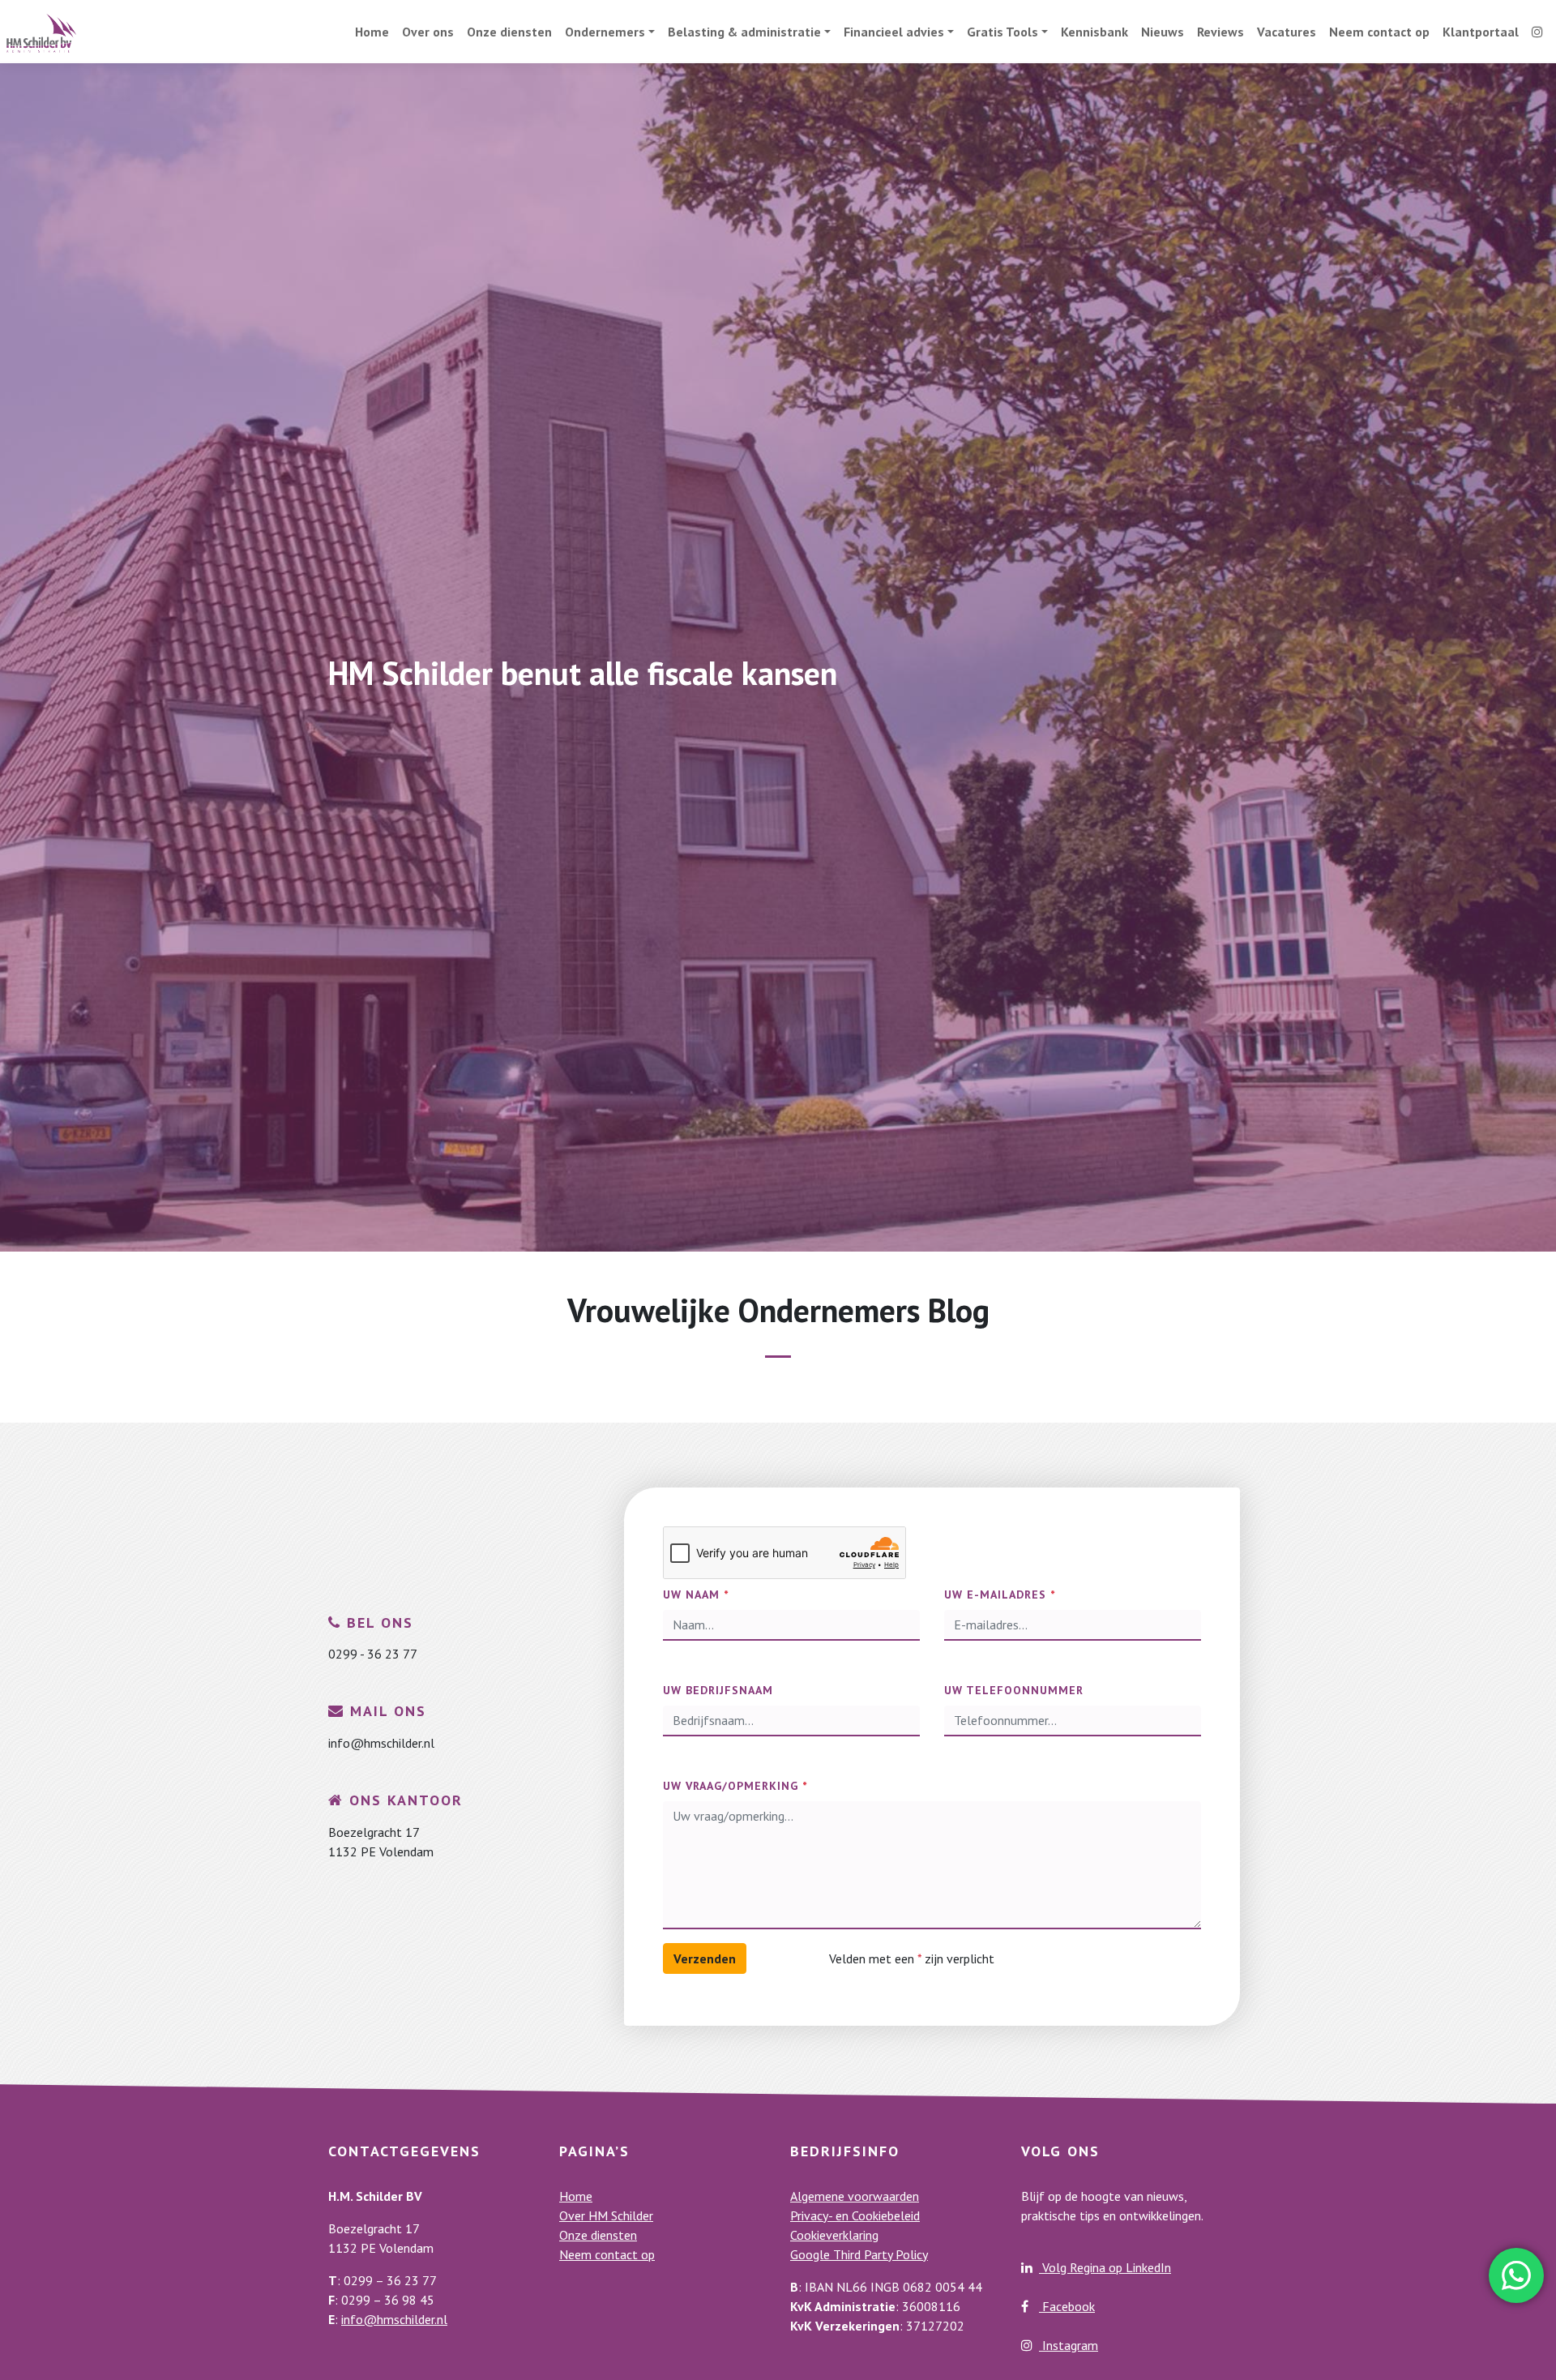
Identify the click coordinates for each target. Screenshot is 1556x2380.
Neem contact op (1379, 32)
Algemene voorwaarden (855, 2196)
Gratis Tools (1002, 32)
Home (372, 32)
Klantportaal (1481, 32)
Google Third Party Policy (859, 2254)
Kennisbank (1094, 32)
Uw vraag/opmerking (735, 1786)
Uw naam (696, 1595)
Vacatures (1287, 32)
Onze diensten (509, 32)
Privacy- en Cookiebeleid (855, 2215)
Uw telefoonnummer (1014, 1690)
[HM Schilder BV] (41, 32)
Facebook (1067, 2306)
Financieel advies (894, 32)
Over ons (428, 32)
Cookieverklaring (834, 2235)
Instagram (1069, 2345)
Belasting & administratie (744, 32)
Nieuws (1163, 32)
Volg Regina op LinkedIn (1105, 2267)
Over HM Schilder (606, 2215)
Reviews (1220, 32)
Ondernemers (605, 32)
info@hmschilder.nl (394, 2319)
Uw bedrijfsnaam (718, 1690)
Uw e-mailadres (1000, 1595)
